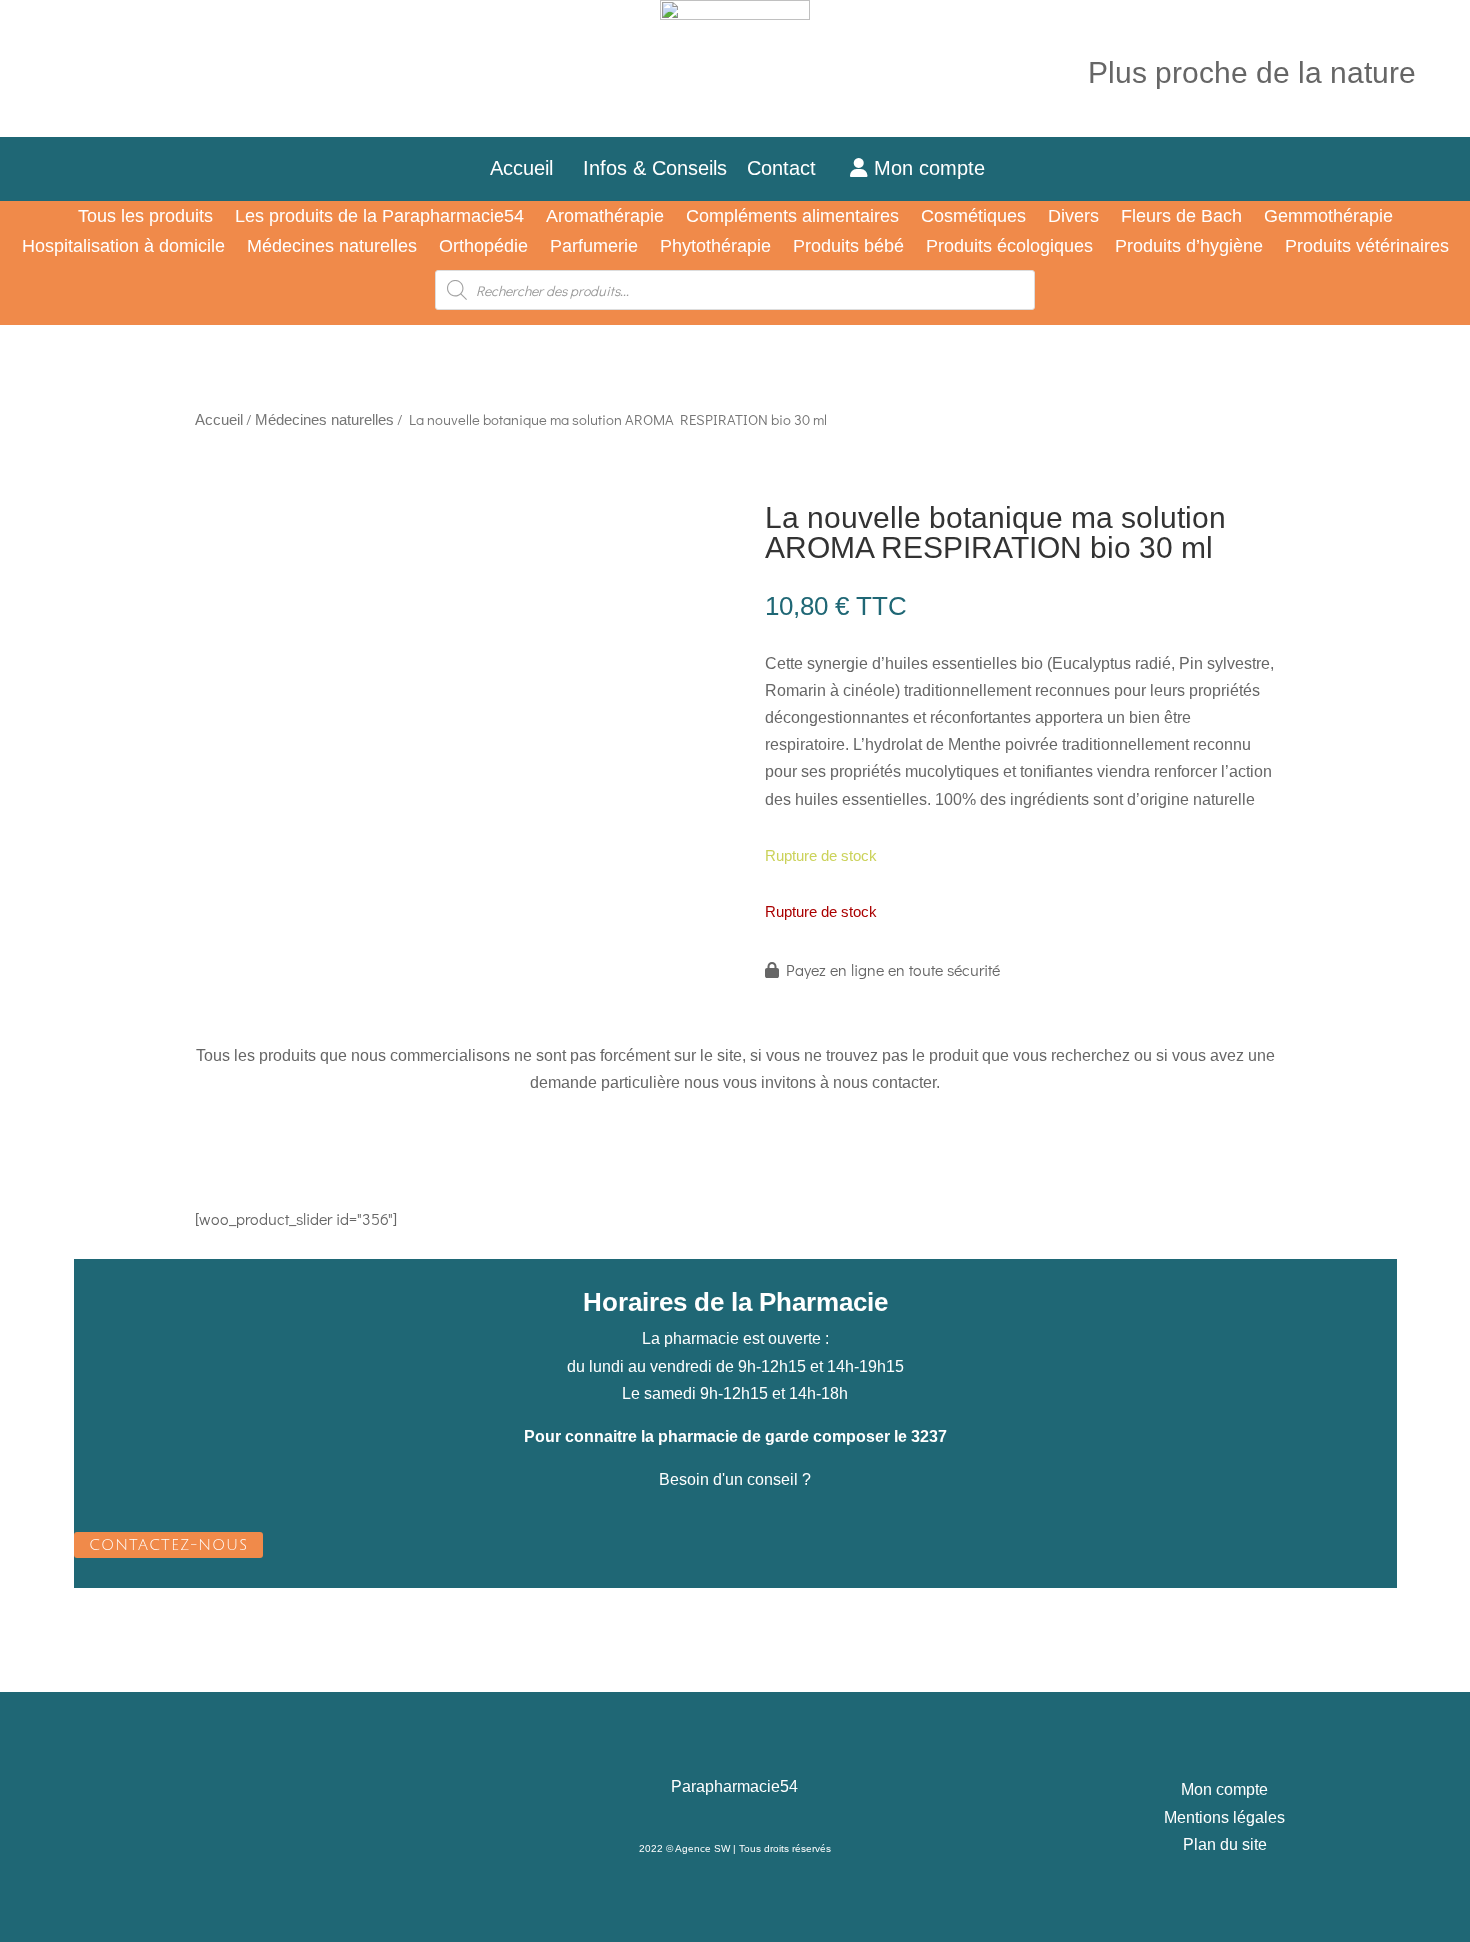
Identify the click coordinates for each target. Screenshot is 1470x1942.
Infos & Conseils (655, 168)
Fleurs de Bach (1181, 217)
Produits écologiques (1009, 247)
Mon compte (926, 168)
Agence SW (702, 1848)
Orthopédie (483, 247)
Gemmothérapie (1328, 217)
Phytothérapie (715, 247)
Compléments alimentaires (792, 217)
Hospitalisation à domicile (123, 247)
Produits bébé (848, 247)
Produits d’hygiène (1189, 247)
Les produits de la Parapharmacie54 (379, 217)
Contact (793, 168)
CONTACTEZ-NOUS (168, 1545)
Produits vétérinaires (1367, 247)
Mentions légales (1224, 1817)
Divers (1073, 217)
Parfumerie (594, 247)
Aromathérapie (605, 217)
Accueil (521, 168)
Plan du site (1225, 1844)
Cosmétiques (973, 217)
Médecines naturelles (332, 247)
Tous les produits (145, 217)
